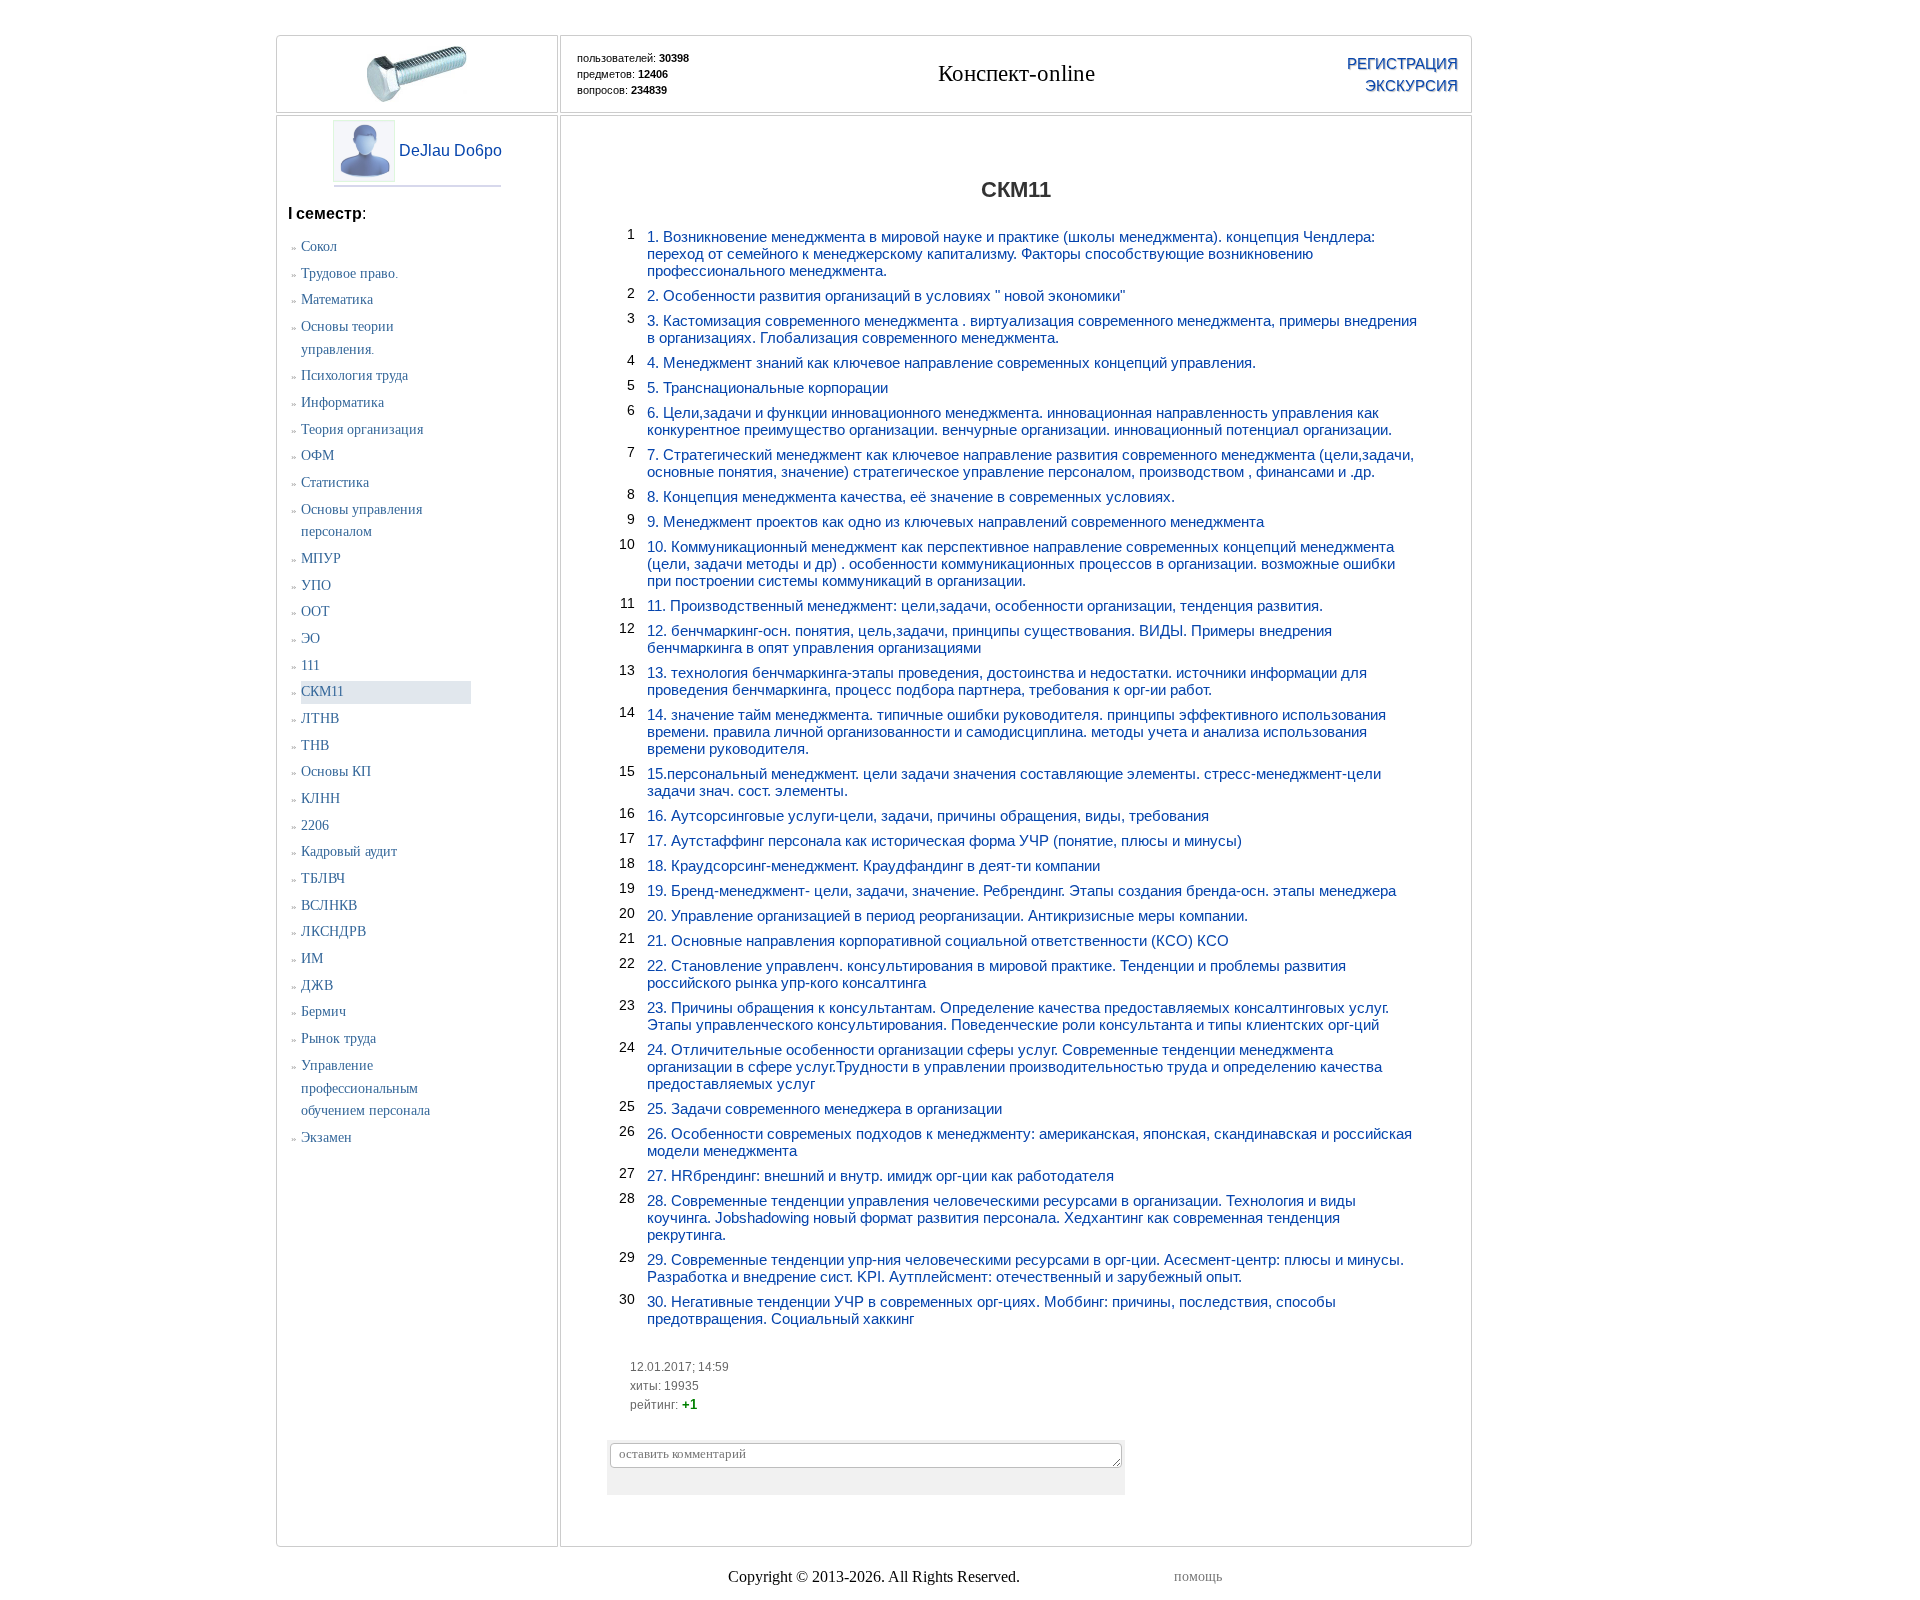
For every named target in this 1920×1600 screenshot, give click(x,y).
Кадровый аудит (349, 851)
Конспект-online (1016, 73)
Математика (337, 299)
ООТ (315, 611)
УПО (316, 585)
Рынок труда (338, 1038)
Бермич (323, 1011)
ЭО (310, 638)
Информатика (342, 402)
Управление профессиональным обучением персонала (365, 1088)
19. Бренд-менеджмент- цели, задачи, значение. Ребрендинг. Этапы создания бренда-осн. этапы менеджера (1021, 890)
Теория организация (362, 429)
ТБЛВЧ (323, 878)
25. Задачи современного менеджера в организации (824, 1108)
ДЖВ (317, 985)
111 (310, 665)
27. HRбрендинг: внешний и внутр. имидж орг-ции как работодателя (880, 1175)
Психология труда (354, 375)
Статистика (335, 482)
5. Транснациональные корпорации (767, 387)
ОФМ (317, 455)
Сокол (319, 246)
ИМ (312, 958)
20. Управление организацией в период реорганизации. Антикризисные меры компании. (947, 915)
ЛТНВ (320, 718)
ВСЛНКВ (329, 905)
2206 (315, 825)
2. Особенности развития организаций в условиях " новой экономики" (886, 295)
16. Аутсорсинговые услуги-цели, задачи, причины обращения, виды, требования (928, 815)
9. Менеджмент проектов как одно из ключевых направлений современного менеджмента (955, 521)
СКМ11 (322, 691)
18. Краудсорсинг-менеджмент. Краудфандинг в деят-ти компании (873, 865)
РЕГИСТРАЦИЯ (1402, 63)
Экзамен (326, 1137)
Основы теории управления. (347, 338)
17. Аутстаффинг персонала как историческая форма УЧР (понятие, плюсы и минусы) (944, 840)
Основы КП (336, 771)
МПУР (321, 558)
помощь (1198, 1576)
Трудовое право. (350, 273)
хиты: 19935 (664, 1386)
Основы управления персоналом (361, 521)
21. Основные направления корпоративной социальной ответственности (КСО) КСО (938, 940)
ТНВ (315, 745)
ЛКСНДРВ (333, 931)
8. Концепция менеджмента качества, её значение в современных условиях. (911, 496)
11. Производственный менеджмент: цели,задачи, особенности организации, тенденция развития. (985, 605)
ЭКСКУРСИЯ (1411, 85)
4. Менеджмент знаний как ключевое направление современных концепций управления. (951, 362)
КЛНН (320, 798)
